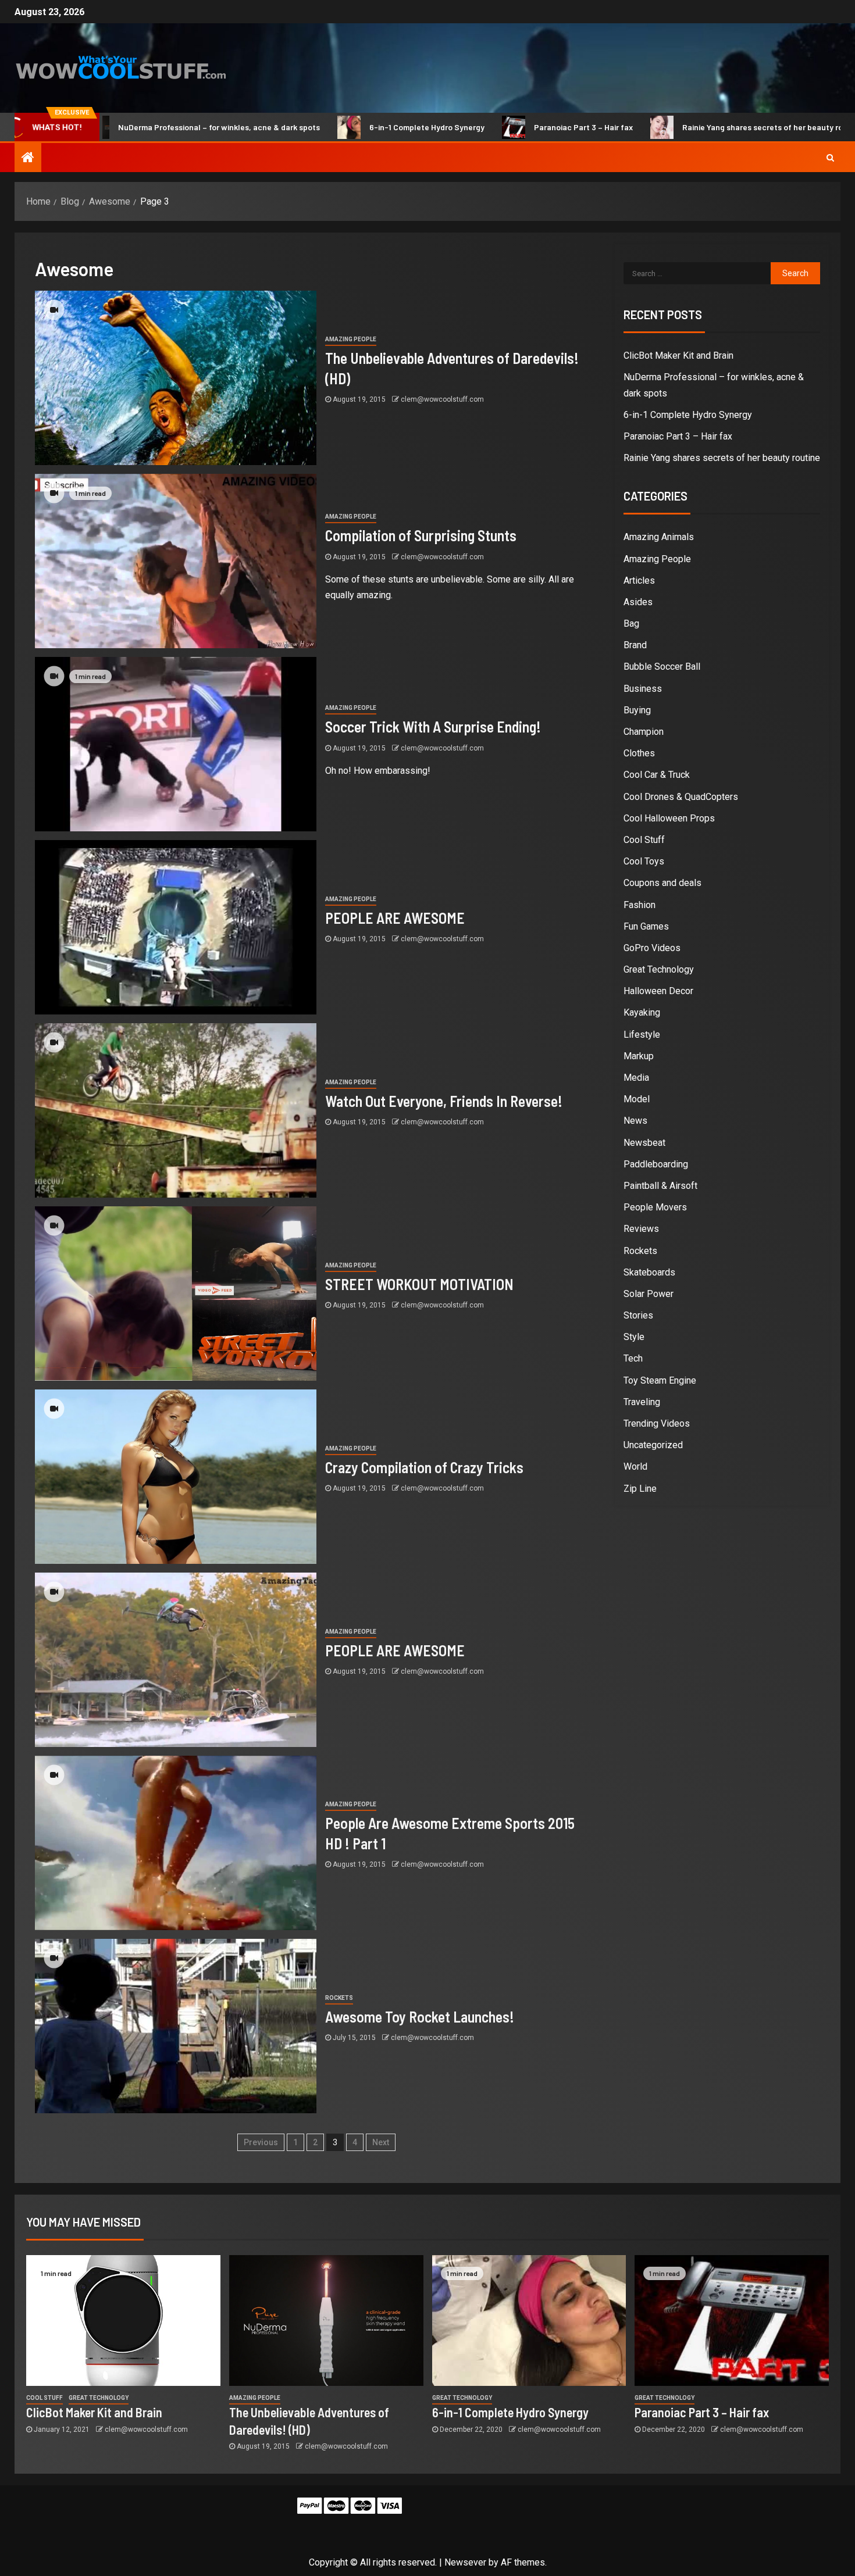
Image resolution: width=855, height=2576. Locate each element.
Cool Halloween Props (669, 818)
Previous (261, 2142)
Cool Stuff (644, 840)
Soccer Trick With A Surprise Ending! (433, 726)
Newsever (465, 2562)
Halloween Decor (658, 991)
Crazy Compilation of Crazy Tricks (424, 1467)
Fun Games (646, 926)
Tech (633, 1358)
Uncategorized (653, 1445)
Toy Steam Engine (660, 1380)
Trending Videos (657, 1423)
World (635, 1466)
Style (634, 1337)
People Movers (655, 1207)
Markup (639, 1056)
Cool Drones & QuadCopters (681, 797)
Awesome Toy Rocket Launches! (420, 2016)
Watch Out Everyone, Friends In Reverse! (444, 1101)
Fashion (640, 905)
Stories (638, 1315)
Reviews (641, 1229)
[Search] (830, 158)
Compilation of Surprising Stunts (421, 535)
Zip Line (640, 1489)
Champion (644, 732)
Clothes (639, 753)
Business (643, 689)
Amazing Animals (659, 537)
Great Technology (659, 969)
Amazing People (351, 339)
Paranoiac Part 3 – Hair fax (504, 127)
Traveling (642, 1402)
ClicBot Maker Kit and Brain (678, 356)
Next (381, 2142)
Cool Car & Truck (657, 775)
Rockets (339, 1998)
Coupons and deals (662, 883)
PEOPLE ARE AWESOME (395, 918)
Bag (631, 624)
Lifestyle (642, 1035)
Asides (638, 602)
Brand (635, 645)
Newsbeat (644, 1143)
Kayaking (642, 1012)
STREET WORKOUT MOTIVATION (419, 1284)
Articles (639, 580)
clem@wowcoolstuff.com (442, 399)
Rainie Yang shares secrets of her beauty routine (692, 127)
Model (637, 1099)
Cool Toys (644, 861)
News (635, 1121)
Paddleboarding (656, 1164)
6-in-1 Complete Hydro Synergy (347, 127)
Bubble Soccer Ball (662, 667)
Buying (637, 710)
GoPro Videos (652, 948)
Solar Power (649, 1294)
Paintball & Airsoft (660, 1186)
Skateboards (649, 1272)
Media (636, 1078)
